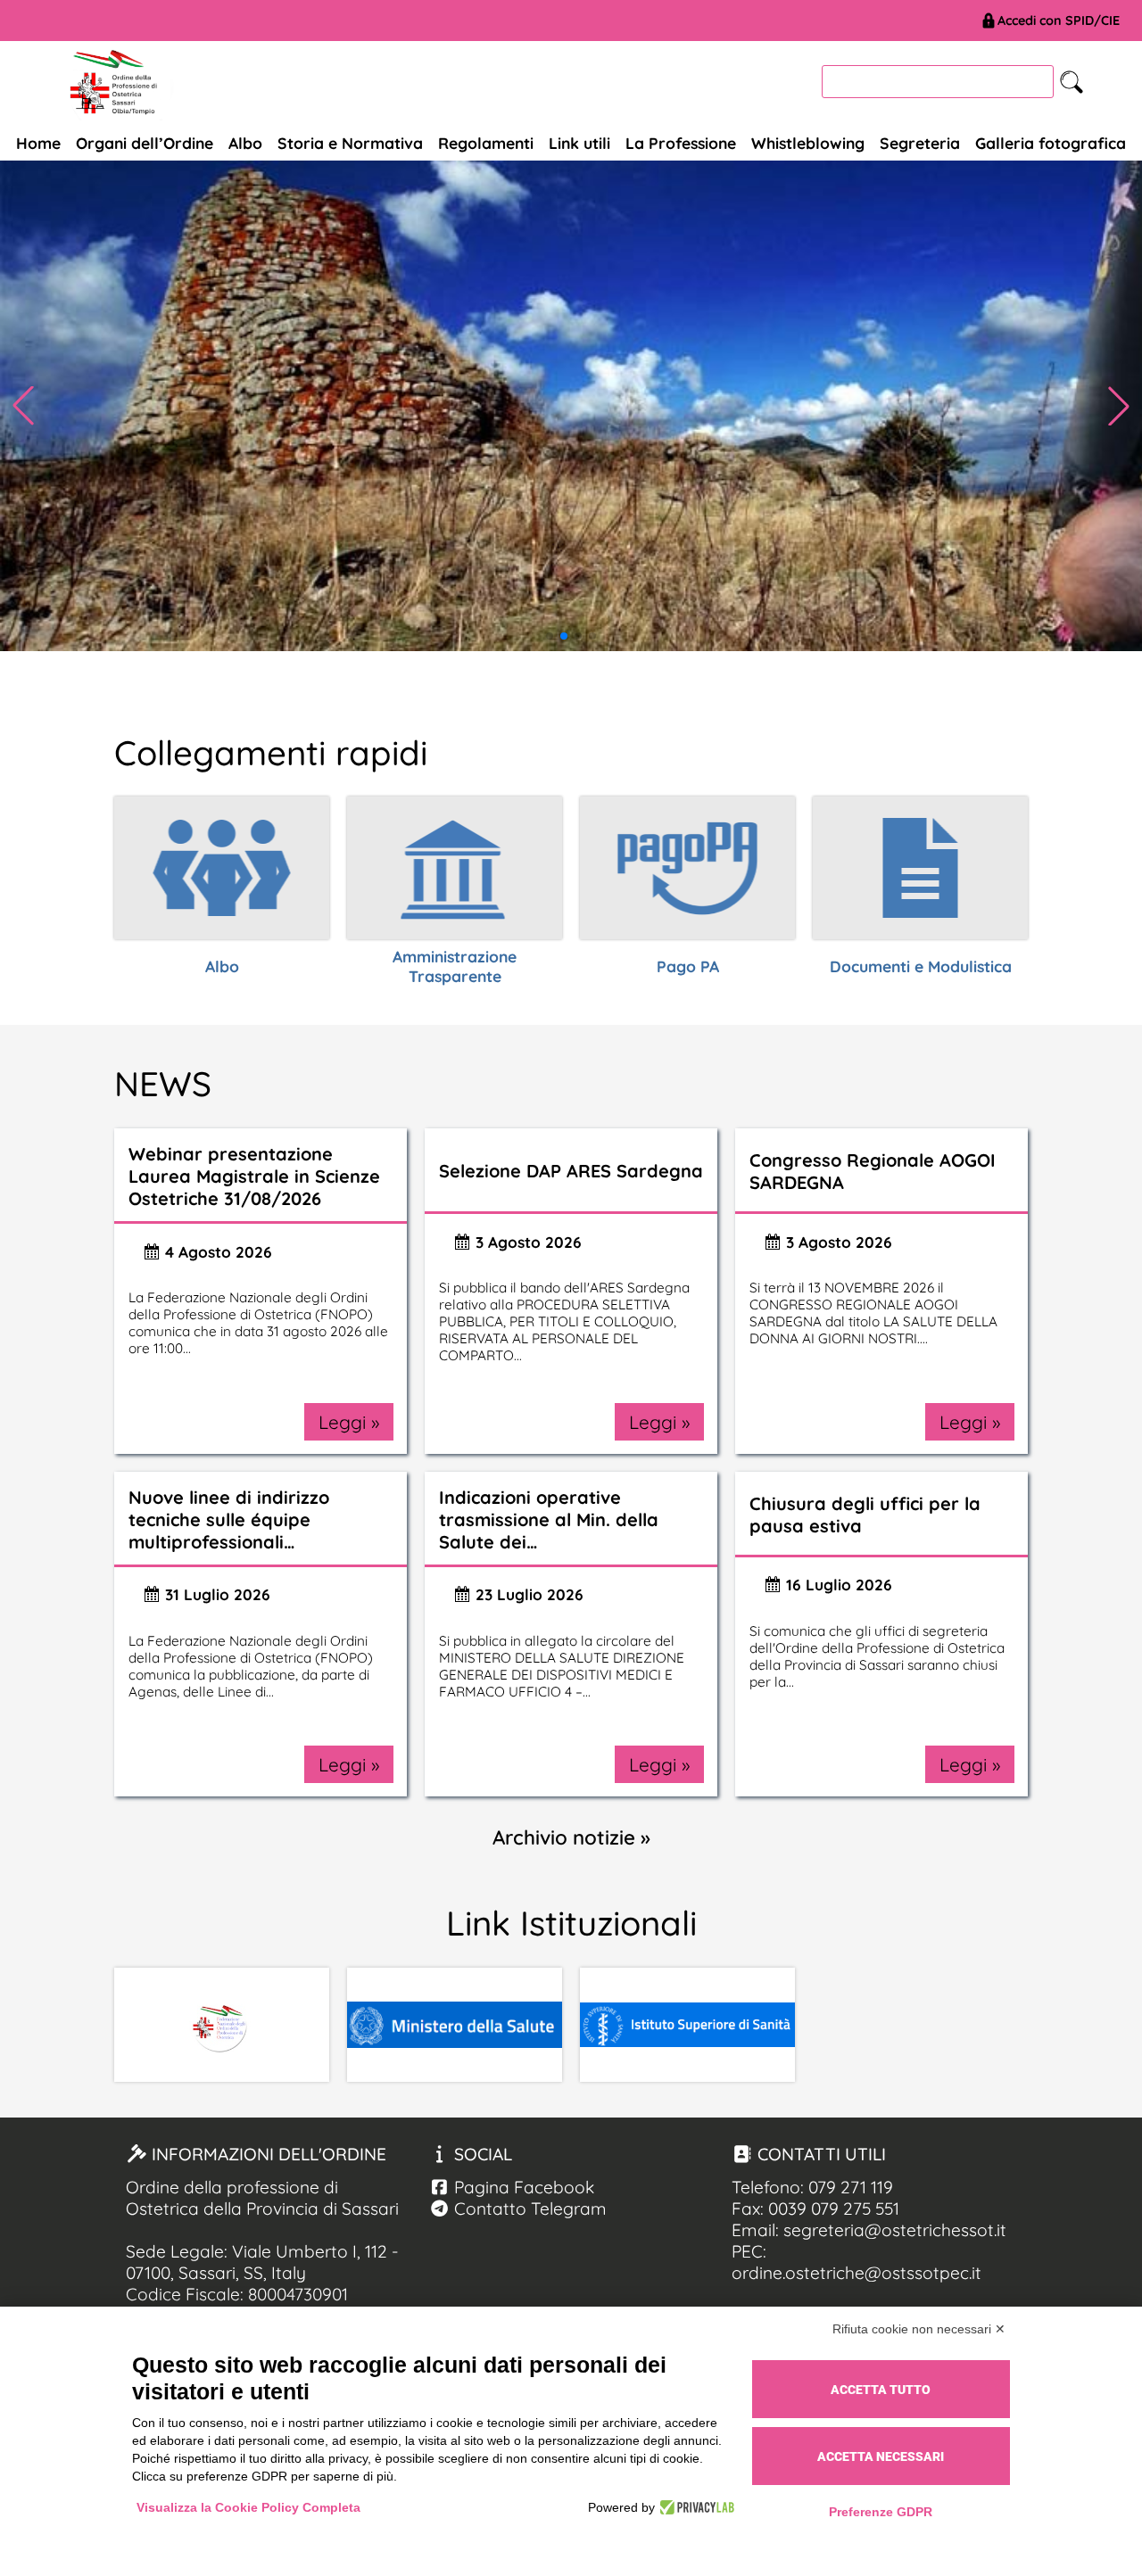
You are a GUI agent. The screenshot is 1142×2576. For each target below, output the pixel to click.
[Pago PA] (687, 868)
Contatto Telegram (528, 2209)
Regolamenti (486, 143)
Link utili (579, 143)
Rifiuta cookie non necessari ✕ (919, 2329)
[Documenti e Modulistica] (920, 868)
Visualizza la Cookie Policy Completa (248, 2507)
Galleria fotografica (1051, 143)
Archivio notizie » (571, 1837)
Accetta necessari (881, 2456)
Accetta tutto (881, 2390)
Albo (245, 143)
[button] (1119, 406)
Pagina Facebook (522, 2187)
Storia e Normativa (350, 143)
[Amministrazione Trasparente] (455, 868)
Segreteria (920, 143)
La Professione (681, 143)
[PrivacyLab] (695, 2507)
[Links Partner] (222, 2025)
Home (38, 143)
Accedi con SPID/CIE (1059, 21)
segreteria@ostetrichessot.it (895, 2230)
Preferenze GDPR (881, 2512)
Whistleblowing (808, 143)
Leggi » (349, 1422)
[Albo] (222, 868)
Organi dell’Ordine (145, 143)
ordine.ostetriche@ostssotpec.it (856, 2273)
